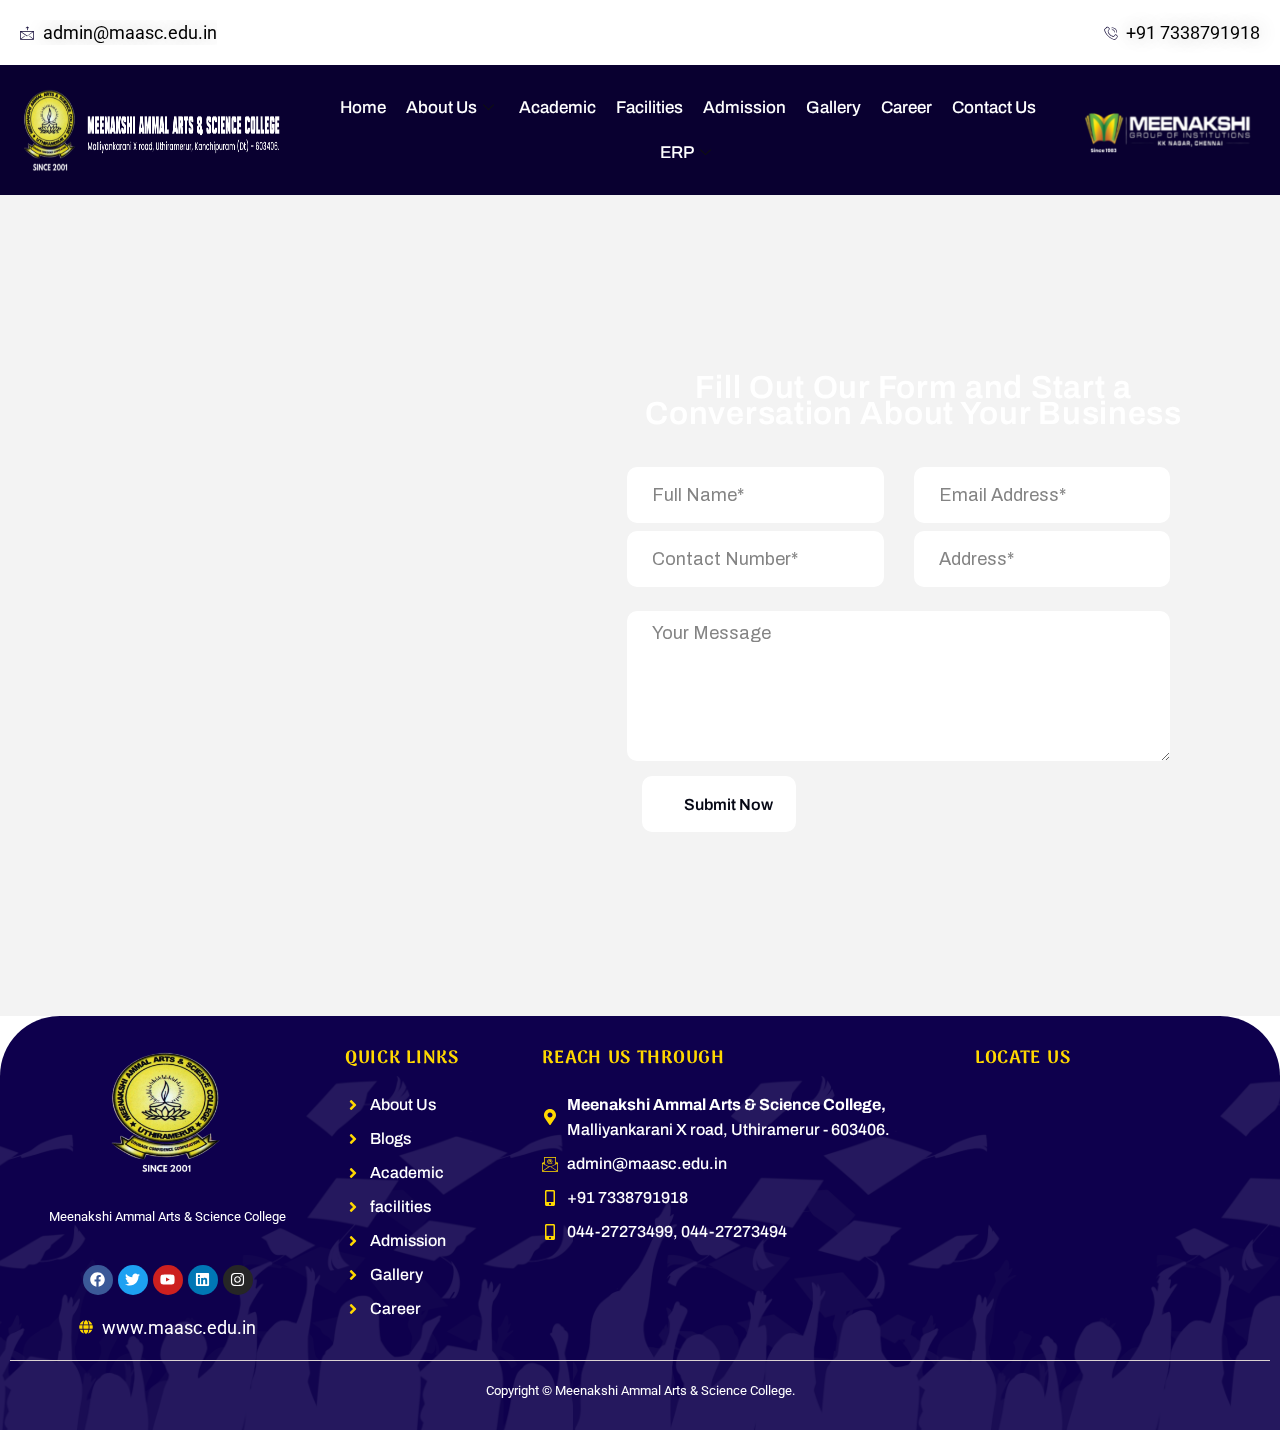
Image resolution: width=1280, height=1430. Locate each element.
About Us (441, 107)
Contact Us (994, 107)
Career (906, 107)
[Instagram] (238, 1280)
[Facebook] (98, 1280)
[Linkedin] (203, 1280)
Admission (744, 107)
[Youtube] (168, 1280)
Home (363, 107)
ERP (677, 152)
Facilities (649, 107)
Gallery (833, 107)
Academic (557, 107)
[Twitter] (133, 1280)
